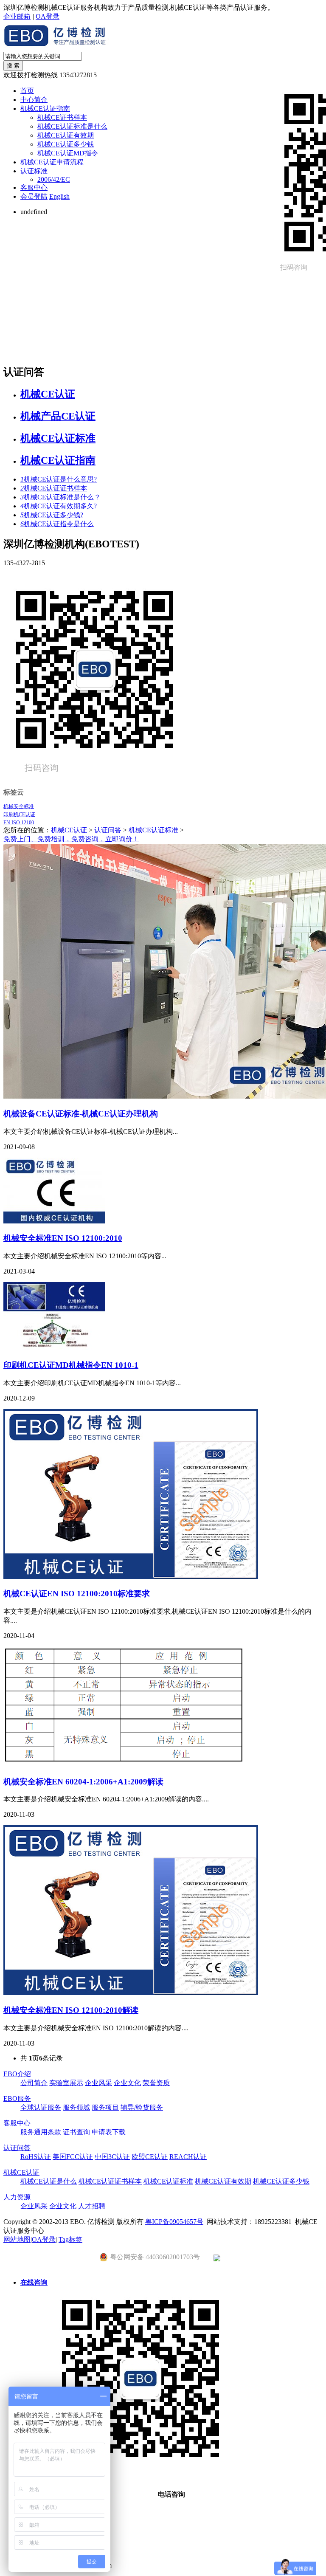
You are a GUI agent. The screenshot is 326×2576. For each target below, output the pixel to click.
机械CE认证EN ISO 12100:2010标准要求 (77, 1594)
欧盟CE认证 (150, 2157)
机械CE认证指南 (45, 109)
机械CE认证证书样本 (54, 488)
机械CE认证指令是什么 (57, 524)
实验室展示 (66, 2083)
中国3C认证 (112, 2157)
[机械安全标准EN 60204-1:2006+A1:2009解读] (125, 1764)
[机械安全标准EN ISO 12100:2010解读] (131, 1993)
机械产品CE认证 (58, 416)
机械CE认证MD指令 (68, 153)
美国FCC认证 (73, 2157)
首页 (27, 91)
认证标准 (34, 171)
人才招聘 (92, 2206)
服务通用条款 (41, 2132)
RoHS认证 (36, 2157)
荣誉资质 (156, 2083)
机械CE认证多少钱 (66, 144)
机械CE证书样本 (62, 117)
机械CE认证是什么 (49, 2181)
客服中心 (34, 187)
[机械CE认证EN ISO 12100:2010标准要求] (131, 1577)
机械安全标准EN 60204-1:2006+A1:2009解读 (83, 1782)
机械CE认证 (48, 394)
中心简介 (34, 100)
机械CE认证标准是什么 (72, 126)
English (59, 196)
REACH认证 (188, 2157)
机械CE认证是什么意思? (59, 479)
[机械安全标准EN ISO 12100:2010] (54, 1221)
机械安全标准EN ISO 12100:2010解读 (71, 2010)
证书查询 (76, 2132)
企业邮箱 (17, 16)
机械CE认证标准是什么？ (60, 497)
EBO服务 (17, 2098)
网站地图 (17, 2239)
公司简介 (34, 2083)
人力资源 (17, 2197)
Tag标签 (70, 2239)
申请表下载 (109, 2132)
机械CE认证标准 (58, 438)
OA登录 (48, 16)
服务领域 (76, 2107)
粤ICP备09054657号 (174, 2222)
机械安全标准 (19, 806)
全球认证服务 (41, 2107)
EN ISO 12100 (19, 823)
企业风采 (98, 2083)
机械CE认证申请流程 (52, 162)
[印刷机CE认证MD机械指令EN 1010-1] (54, 1348)
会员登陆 (34, 196)
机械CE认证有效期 (66, 135)
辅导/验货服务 (142, 2107)
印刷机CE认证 (19, 815)
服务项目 (105, 2107)
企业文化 (127, 2083)
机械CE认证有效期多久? (59, 506)
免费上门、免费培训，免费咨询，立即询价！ (71, 839)
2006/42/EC (54, 179)
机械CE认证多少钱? (52, 515)
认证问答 (108, 830)
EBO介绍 (17, 2074)
